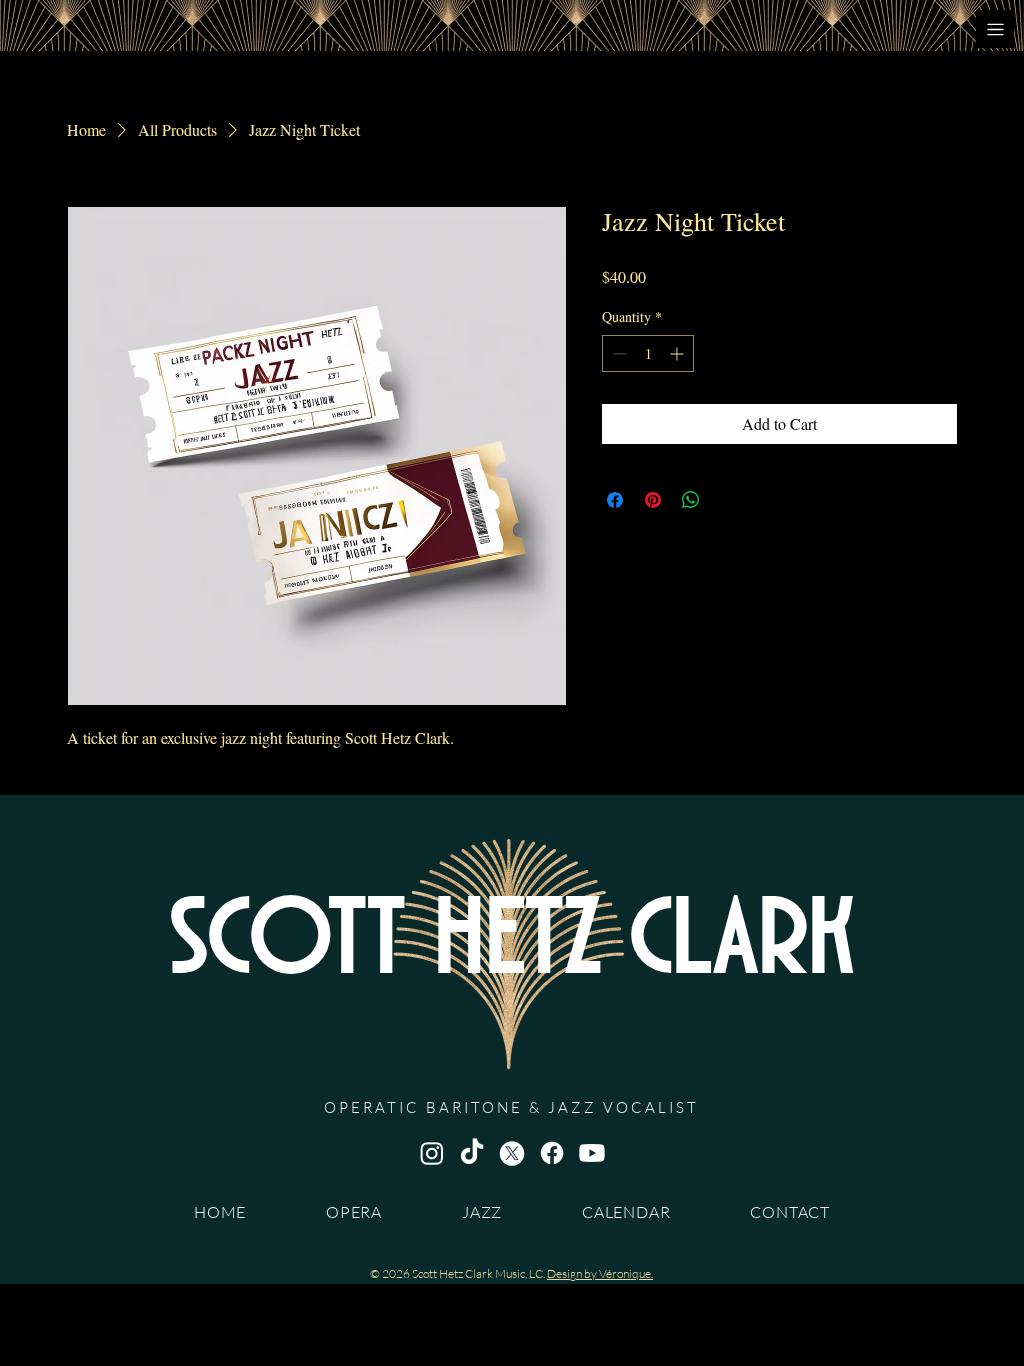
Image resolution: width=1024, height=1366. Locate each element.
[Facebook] (552, 1153)
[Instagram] (432, 1153)
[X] (512, 1153)
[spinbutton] (648, 353)
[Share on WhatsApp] (691, 500)
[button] (995, 29)
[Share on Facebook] (615, 500)
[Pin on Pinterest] (653, 500)
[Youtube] (592, 1153)
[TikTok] (472, 1153)
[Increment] (678, 353)
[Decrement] (617, 353)
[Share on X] (729, 500)
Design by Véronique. (600, 1273)
